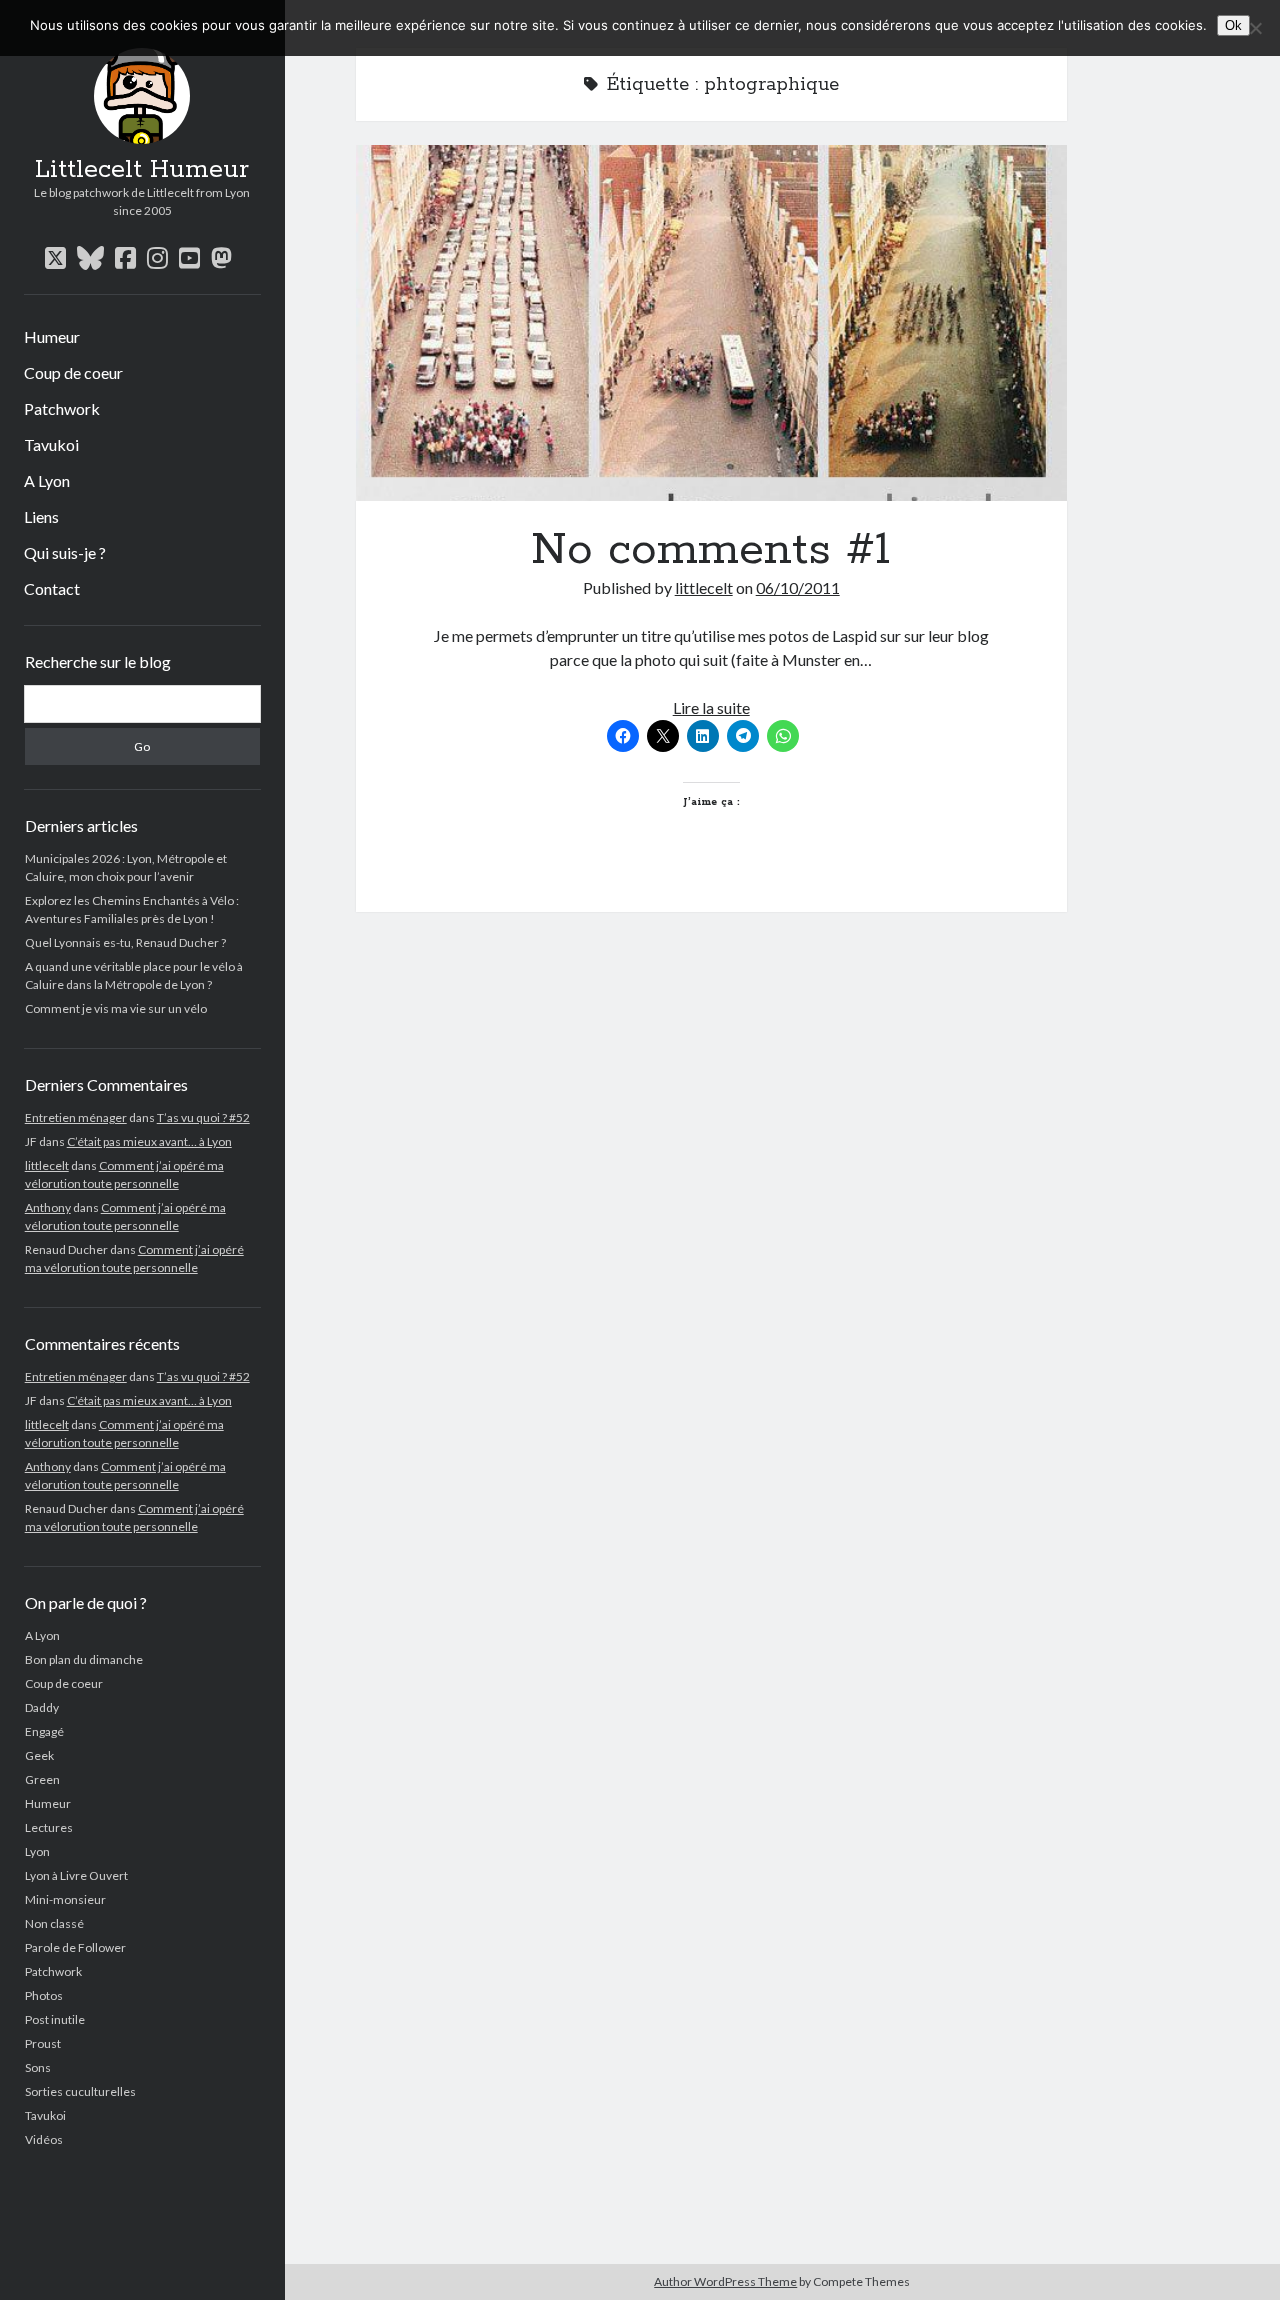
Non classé (54, 1923)
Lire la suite (711, 707)
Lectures (49, 1827)
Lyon (37, 1851)
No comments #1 (711, 323)
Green (42, 1779)
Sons (38, 2067)
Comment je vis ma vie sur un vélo (116, 1008)
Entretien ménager (76, 1117)
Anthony (48, 1207)
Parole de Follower (75, 1947)
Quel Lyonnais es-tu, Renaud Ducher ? (125, 942)
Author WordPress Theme (725, 2281)
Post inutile (55, 2019)
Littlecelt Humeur (142, 170)
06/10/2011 (798, 587)
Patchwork (62, 408)
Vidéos (44, 2139)
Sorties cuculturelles (80, 2091)
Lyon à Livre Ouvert (76, 1875)
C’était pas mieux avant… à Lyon (149, 1141)
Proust (43, 2043)
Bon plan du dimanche (84, 1659)
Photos (44, 1995)
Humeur (52, 336)
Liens (41, 516)
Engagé (44, 1731)
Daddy (42, 1707)
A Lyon (47, 480)
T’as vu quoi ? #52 (203, 1117)
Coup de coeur (73, 372)
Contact (52, 588)
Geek (39, 1755)
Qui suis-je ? (65, 552)
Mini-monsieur (65, 1899)
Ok (1233, 25)
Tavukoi (51, 444)
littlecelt (47, 1165)
